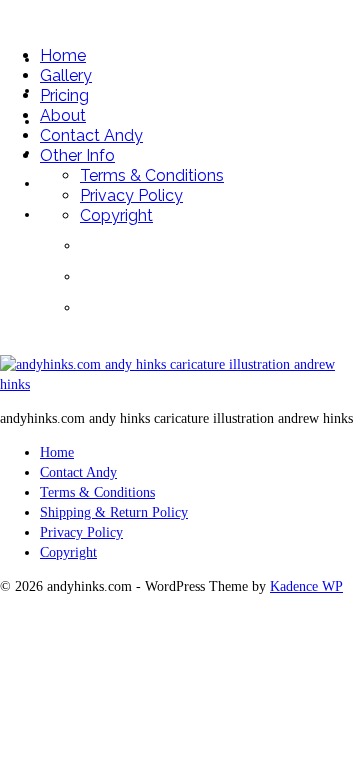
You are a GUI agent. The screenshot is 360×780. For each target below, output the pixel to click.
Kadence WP (306, 586)
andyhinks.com (101, 15)
